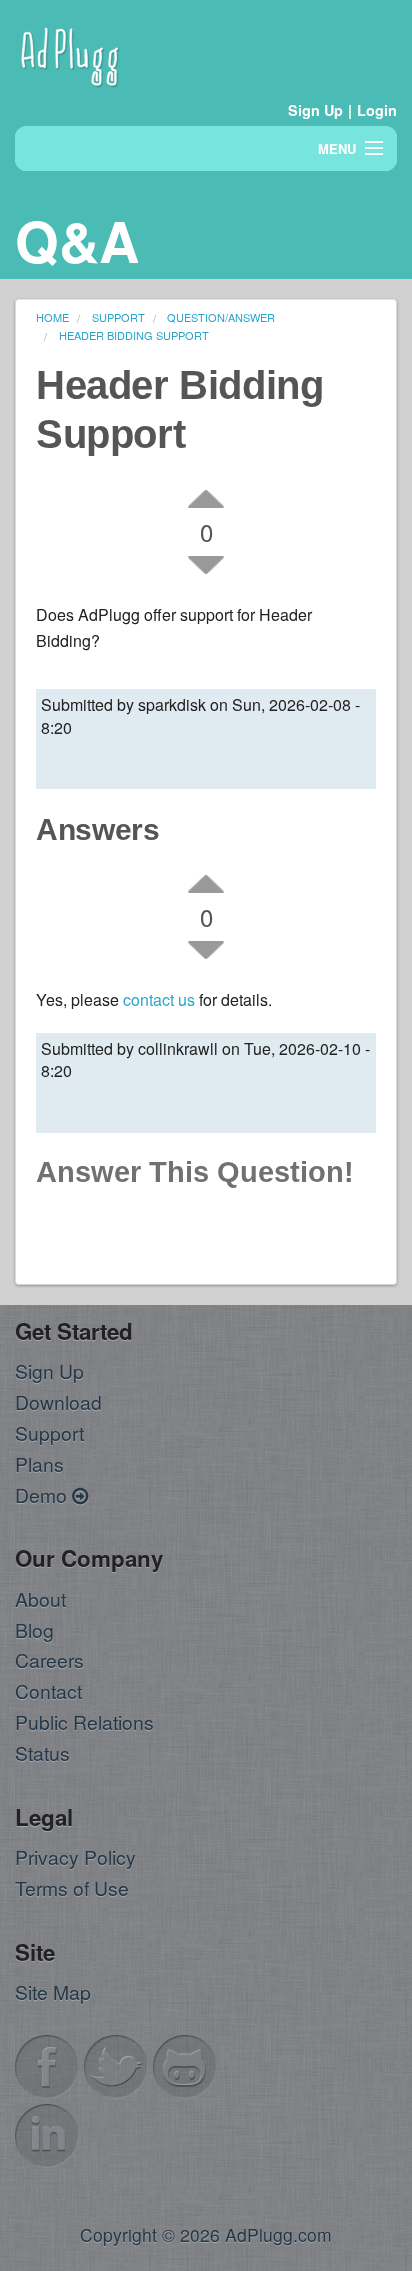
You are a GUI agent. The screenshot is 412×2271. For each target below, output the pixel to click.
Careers (49, 1659)
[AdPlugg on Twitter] (116, 2063)
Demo (43, 1494)
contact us (159, 999)
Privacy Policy (75, 1856)
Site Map (53, 1991)
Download (58, 1401)
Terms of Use (72, 1887)
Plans (39, 1463)
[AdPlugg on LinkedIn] (47, 2132)
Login (377, 110)
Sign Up (315, 110)
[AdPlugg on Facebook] (47, 2063)
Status (42, 1752)
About (40, 1598)
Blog (34, 1629)
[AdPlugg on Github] (185, 2063)
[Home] (70, 53)
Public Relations (84, 1721)
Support (49, 1432)
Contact (48, 1690)
